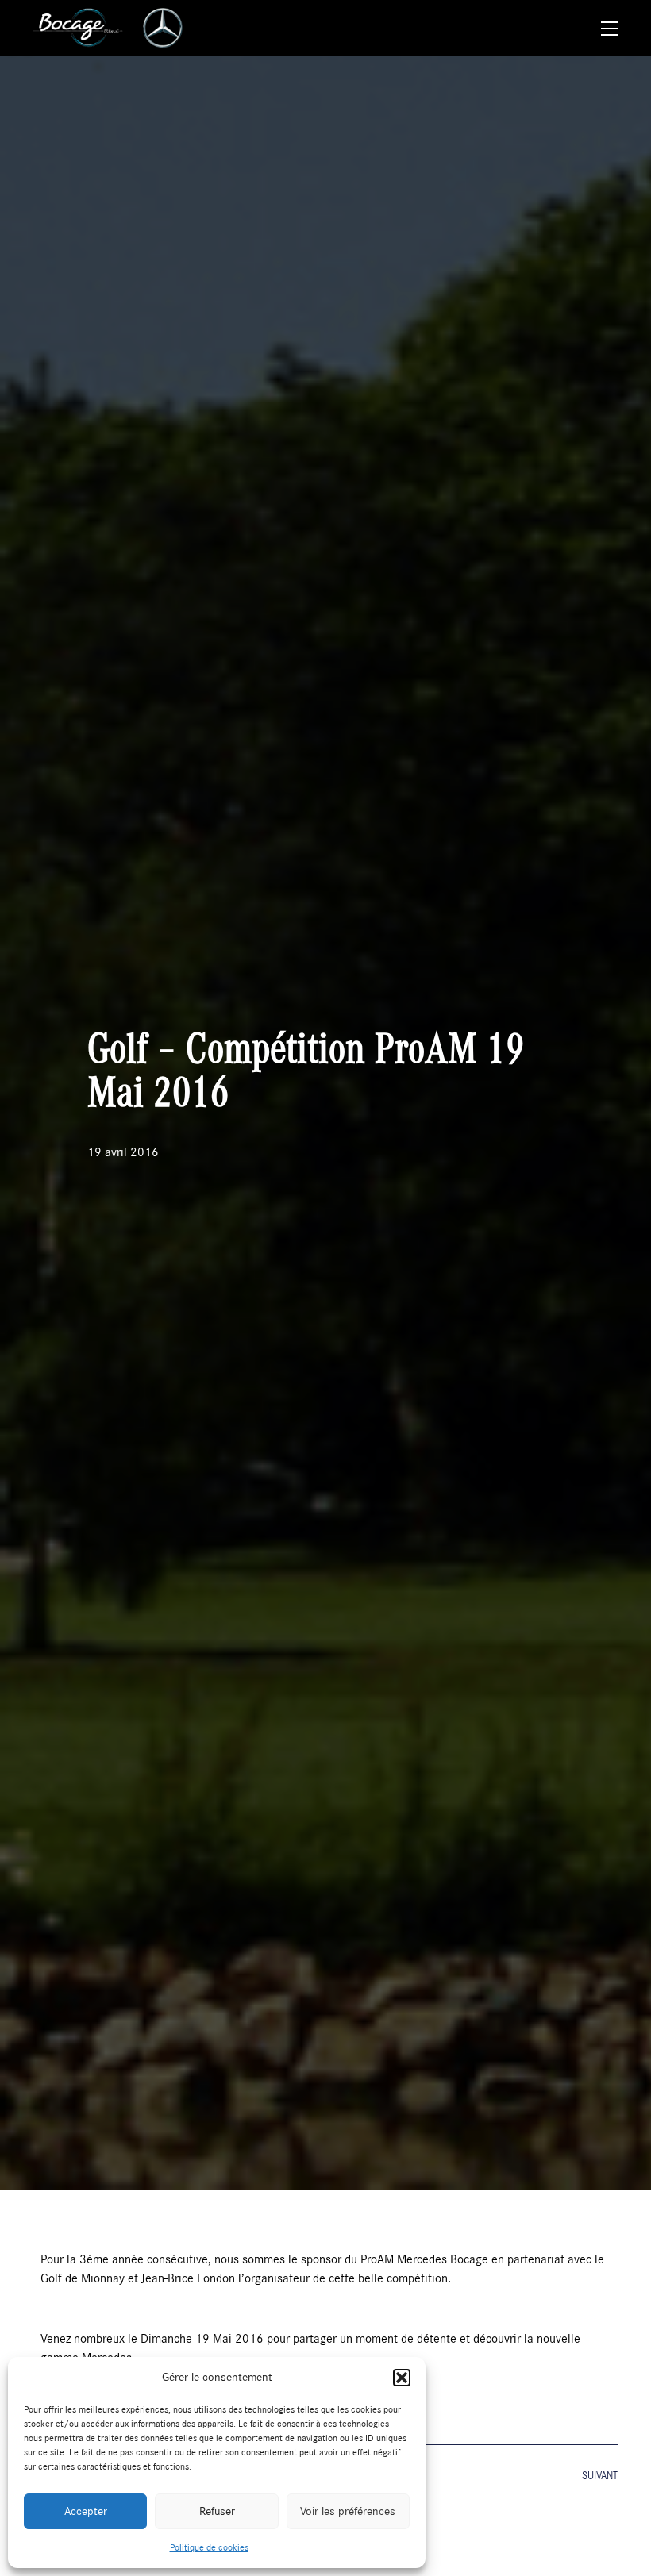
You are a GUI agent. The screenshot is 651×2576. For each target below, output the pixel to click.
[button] (402, 2378)
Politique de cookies (209, 2547)
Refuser (217, 2511)
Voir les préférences (348, 2511)
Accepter (86, 2511)
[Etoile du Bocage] (78, 28)
